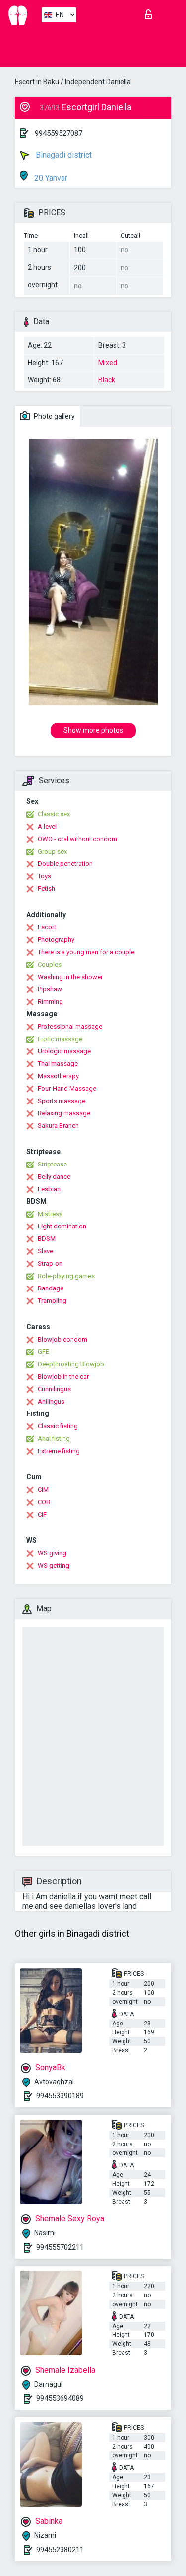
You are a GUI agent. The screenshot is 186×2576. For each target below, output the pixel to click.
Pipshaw (50, 989)
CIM (43, 1490)
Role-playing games (66, 1276)
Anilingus (51, 1401)
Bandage (51, 1288)
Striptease (52, 1164)
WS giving (52, 1553)
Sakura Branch (58, 1126)
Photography (56, 940)
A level (47, 827)
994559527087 (59, 133)
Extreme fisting (59, 1451)
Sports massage (62, 1101)
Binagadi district (63, 155)
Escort (47, 927)
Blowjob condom (62, 1339)
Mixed (108, 363)
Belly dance (54, 1177)
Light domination (62, 1226)
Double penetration (65, 864)
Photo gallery (54, 416)
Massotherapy (58, 1076)
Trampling (52, 1301)
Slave (45, 1251)
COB (44, 1502)
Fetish (46, 889)
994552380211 (60, 2550)
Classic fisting (58, 1426)
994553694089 (60, 2398)
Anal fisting (54, 1439)
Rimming (50, 1002)
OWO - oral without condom (77, 839)
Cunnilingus (54, 1389)
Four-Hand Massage (67, 1088)
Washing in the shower (70, 977)
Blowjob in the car (63, 1377)
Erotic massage (60, 1039)
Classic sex (54, 814)
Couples (50, 964)
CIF (42, 1514)
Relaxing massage (64, 1113)
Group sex (52, 851)
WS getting (54, 1565)
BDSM (47, 1239)
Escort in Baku (37, 82)
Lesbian (49, 1189)
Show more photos (93, 730)
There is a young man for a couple (86, 952)
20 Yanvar (50, 178)
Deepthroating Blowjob (71, 1364)
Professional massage (70, 1026)
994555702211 (60, 2247)
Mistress (50, 1214)
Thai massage (58, 1064)
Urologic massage (64, 1051)
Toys (44, 876)
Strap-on (50, 1263)
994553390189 (60, 2096)
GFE (43, 1352)
